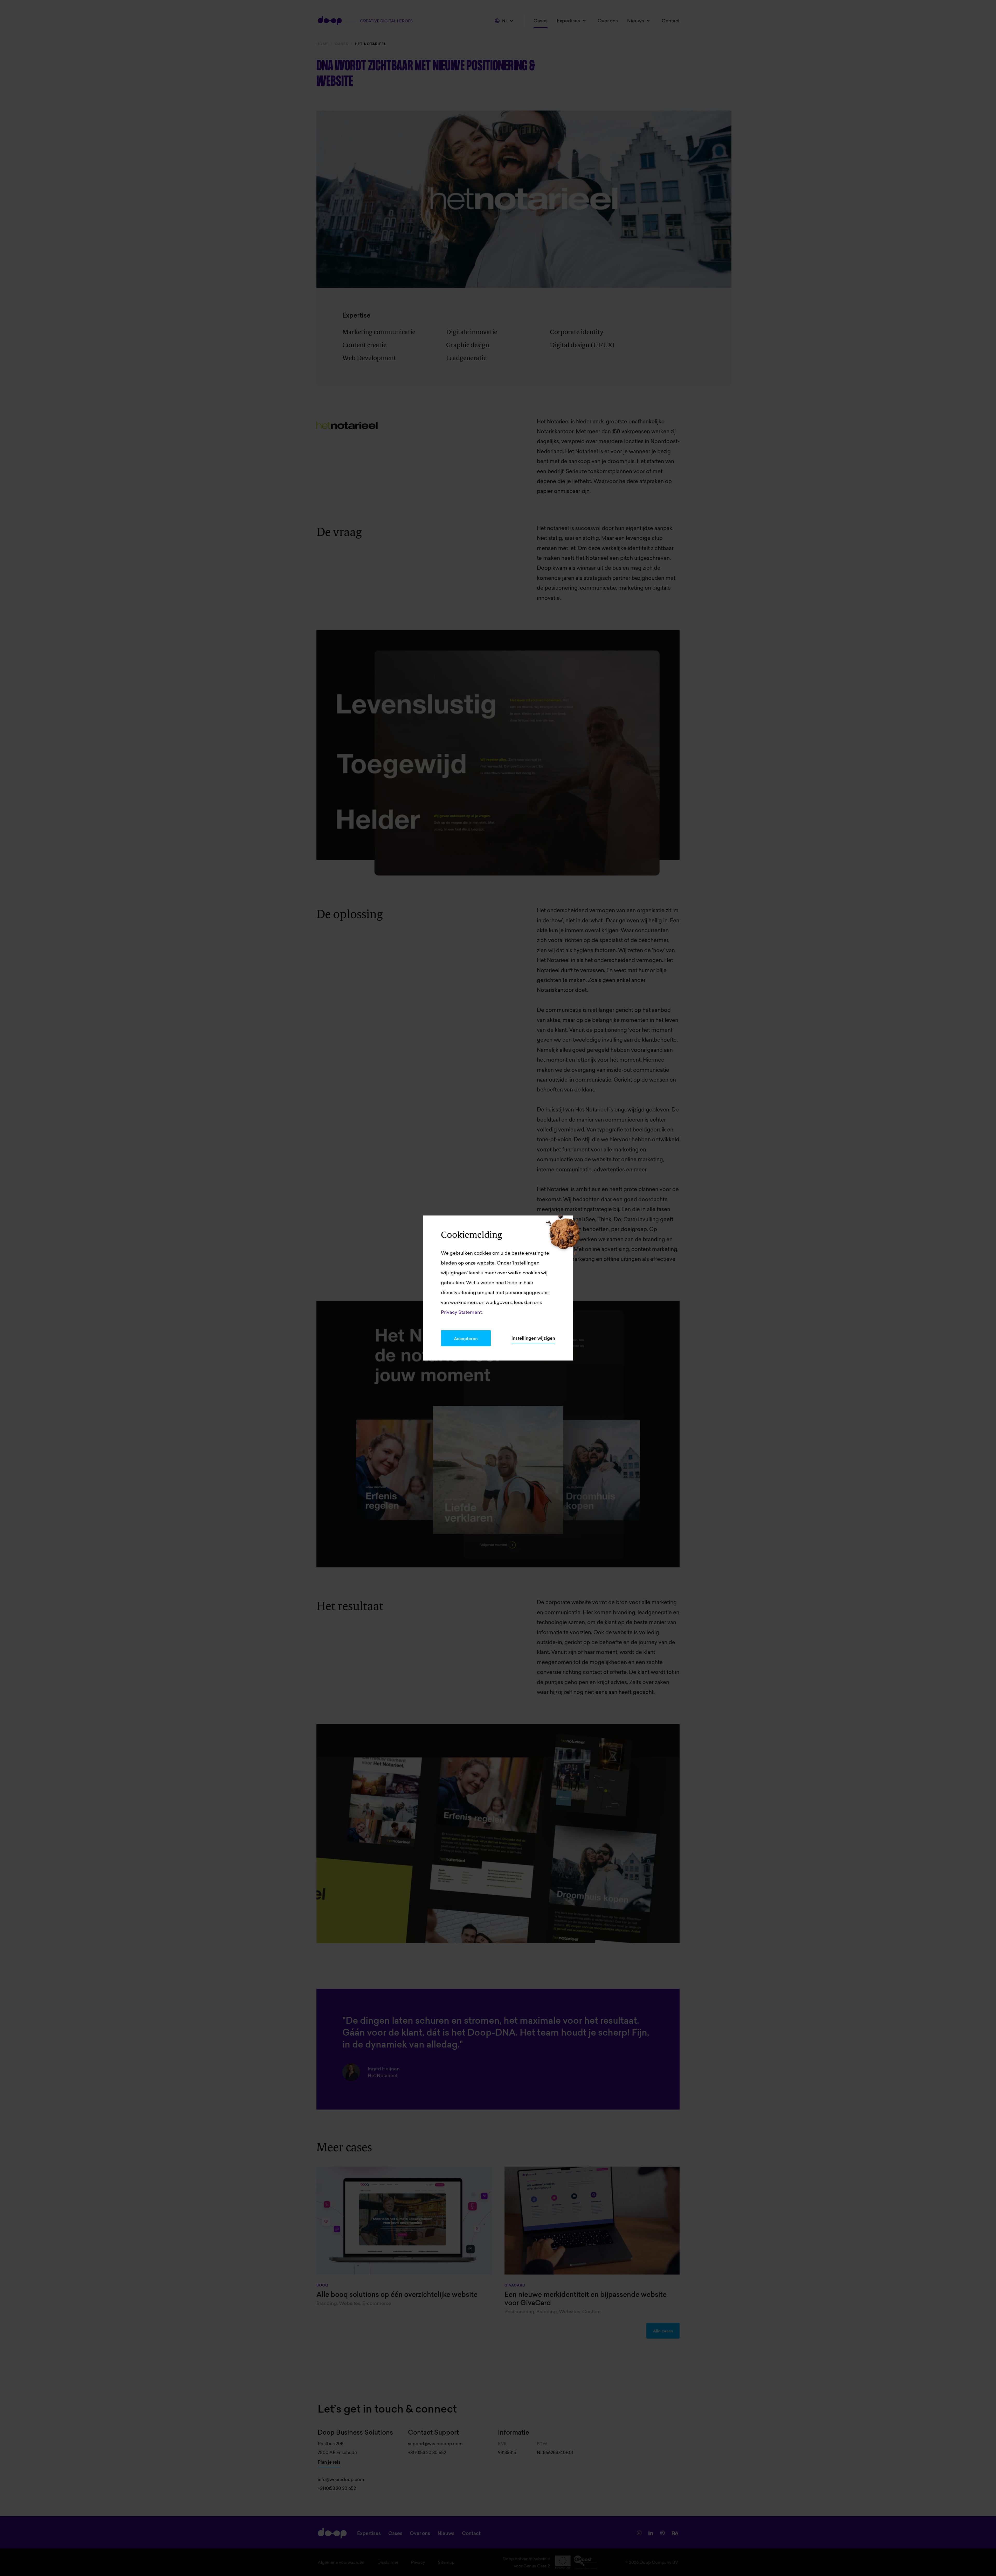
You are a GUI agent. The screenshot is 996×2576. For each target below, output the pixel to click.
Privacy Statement (461, 1312)
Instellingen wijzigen (533, 1338)
